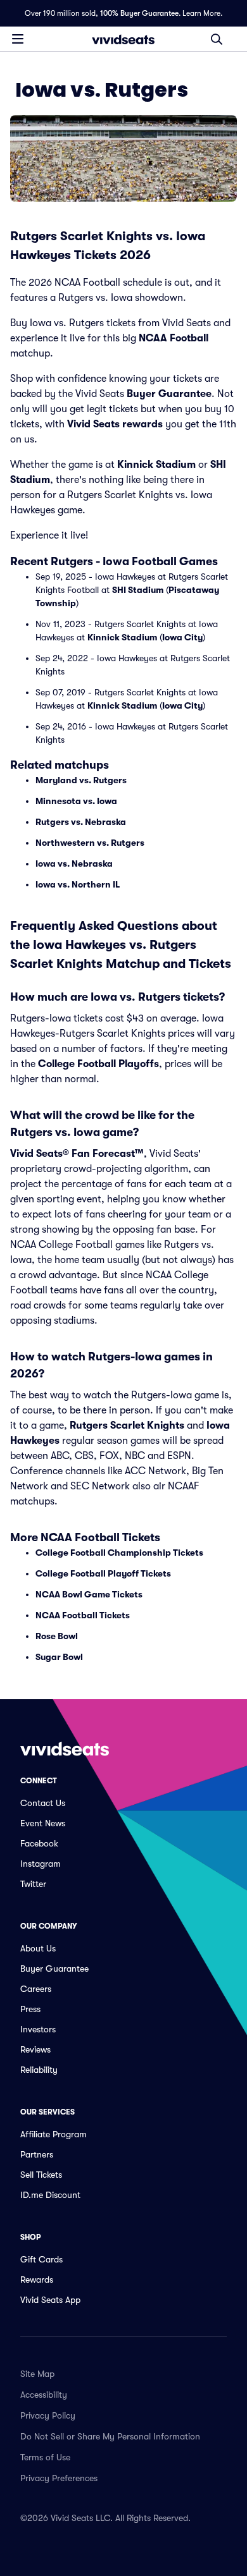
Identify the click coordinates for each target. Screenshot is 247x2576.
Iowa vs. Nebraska (74, 864)
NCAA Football (174, 338)
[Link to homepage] (123, 39)
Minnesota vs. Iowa (76, 801)
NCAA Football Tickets (83, 1615)
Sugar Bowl (59, 1657)
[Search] (217, 39)
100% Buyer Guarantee (139, 13)
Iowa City (182, 637)
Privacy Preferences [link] (59, 2478)
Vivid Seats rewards (115, 424)
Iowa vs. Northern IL (78, 884)
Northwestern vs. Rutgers (90, 843)
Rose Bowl (57, 1636)
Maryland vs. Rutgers (81, 780)
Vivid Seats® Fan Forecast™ (77, 1154)
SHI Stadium (138, 590)
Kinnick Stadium (156, 465)
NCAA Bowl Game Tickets (89, 1594)
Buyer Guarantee (169, 394)
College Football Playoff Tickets (103, 1573)
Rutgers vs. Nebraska (81, 822)
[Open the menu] (18, 39)
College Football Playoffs (98, 1064)
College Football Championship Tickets (119, 1553)
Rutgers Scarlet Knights (127, 1425)
